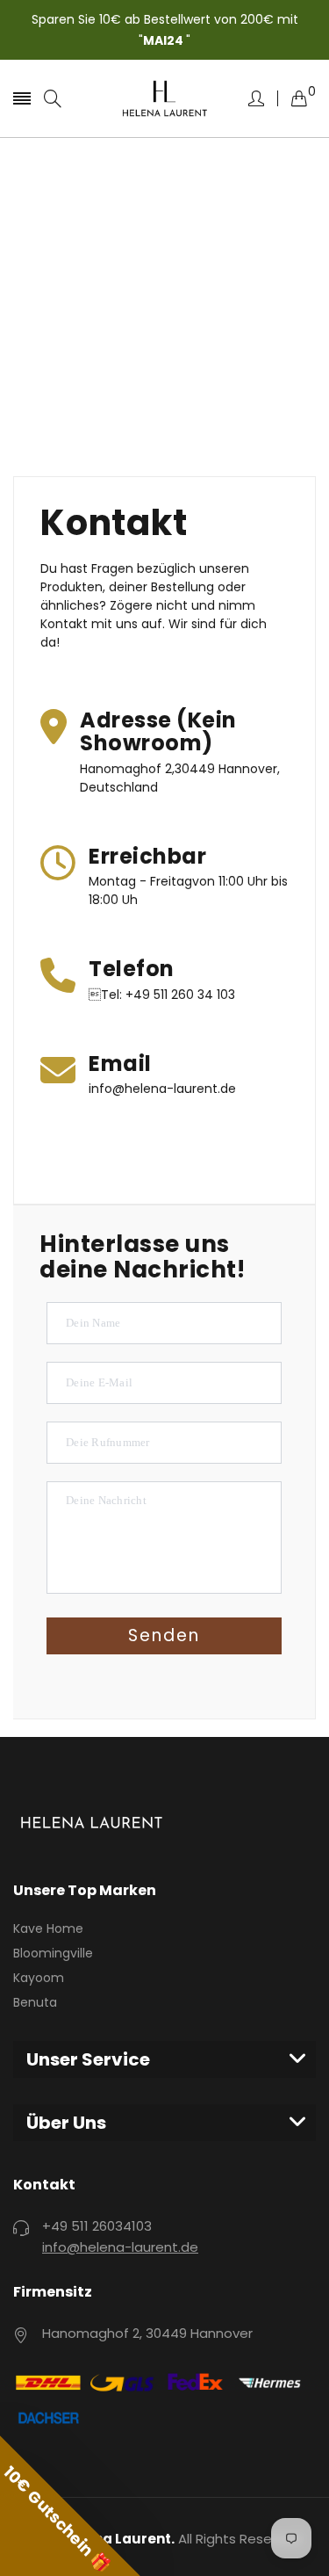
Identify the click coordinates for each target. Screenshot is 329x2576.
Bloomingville (53, 1953)
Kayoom (39, 1978)
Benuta (35, 2002)
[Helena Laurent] (165, 99)
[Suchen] (53, 99)
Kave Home (48, 1928)
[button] (70, 2506)
